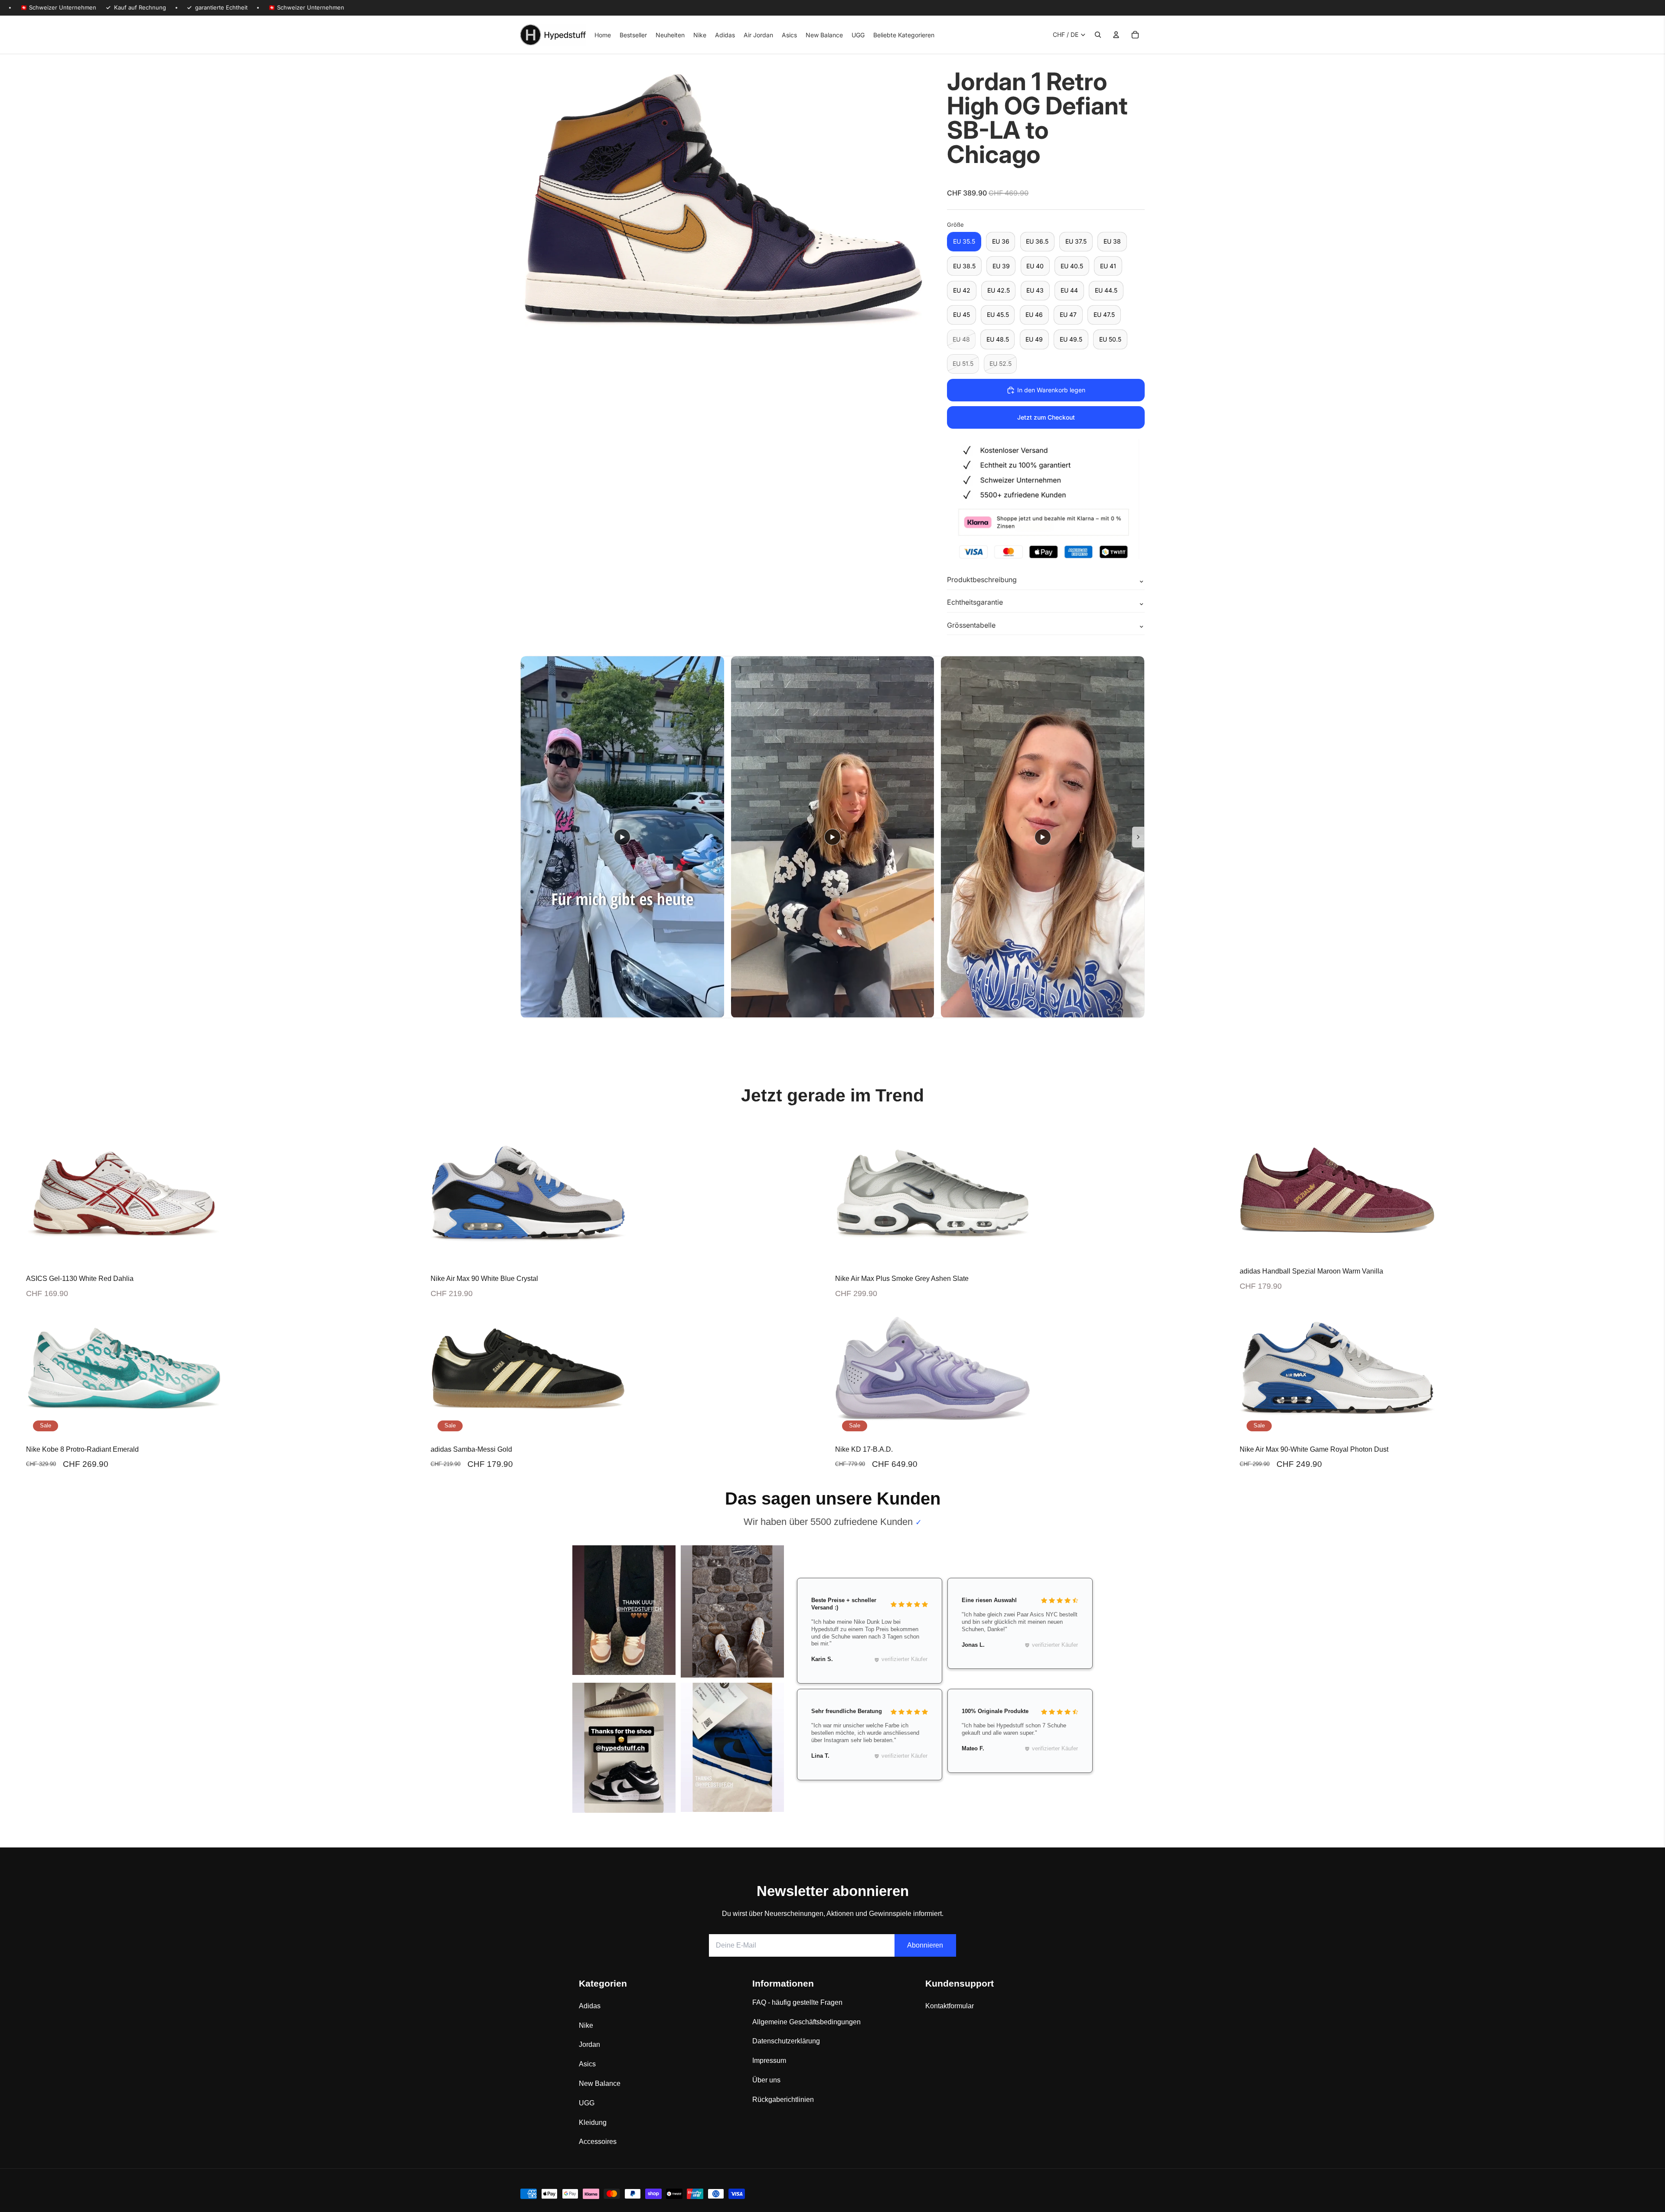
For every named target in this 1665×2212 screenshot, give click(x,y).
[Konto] (1116, 35)
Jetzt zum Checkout (1046, 417)
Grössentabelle (971, 625)
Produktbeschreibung (982, 580)
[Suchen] (1098, 35)
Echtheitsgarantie (975, 602)
